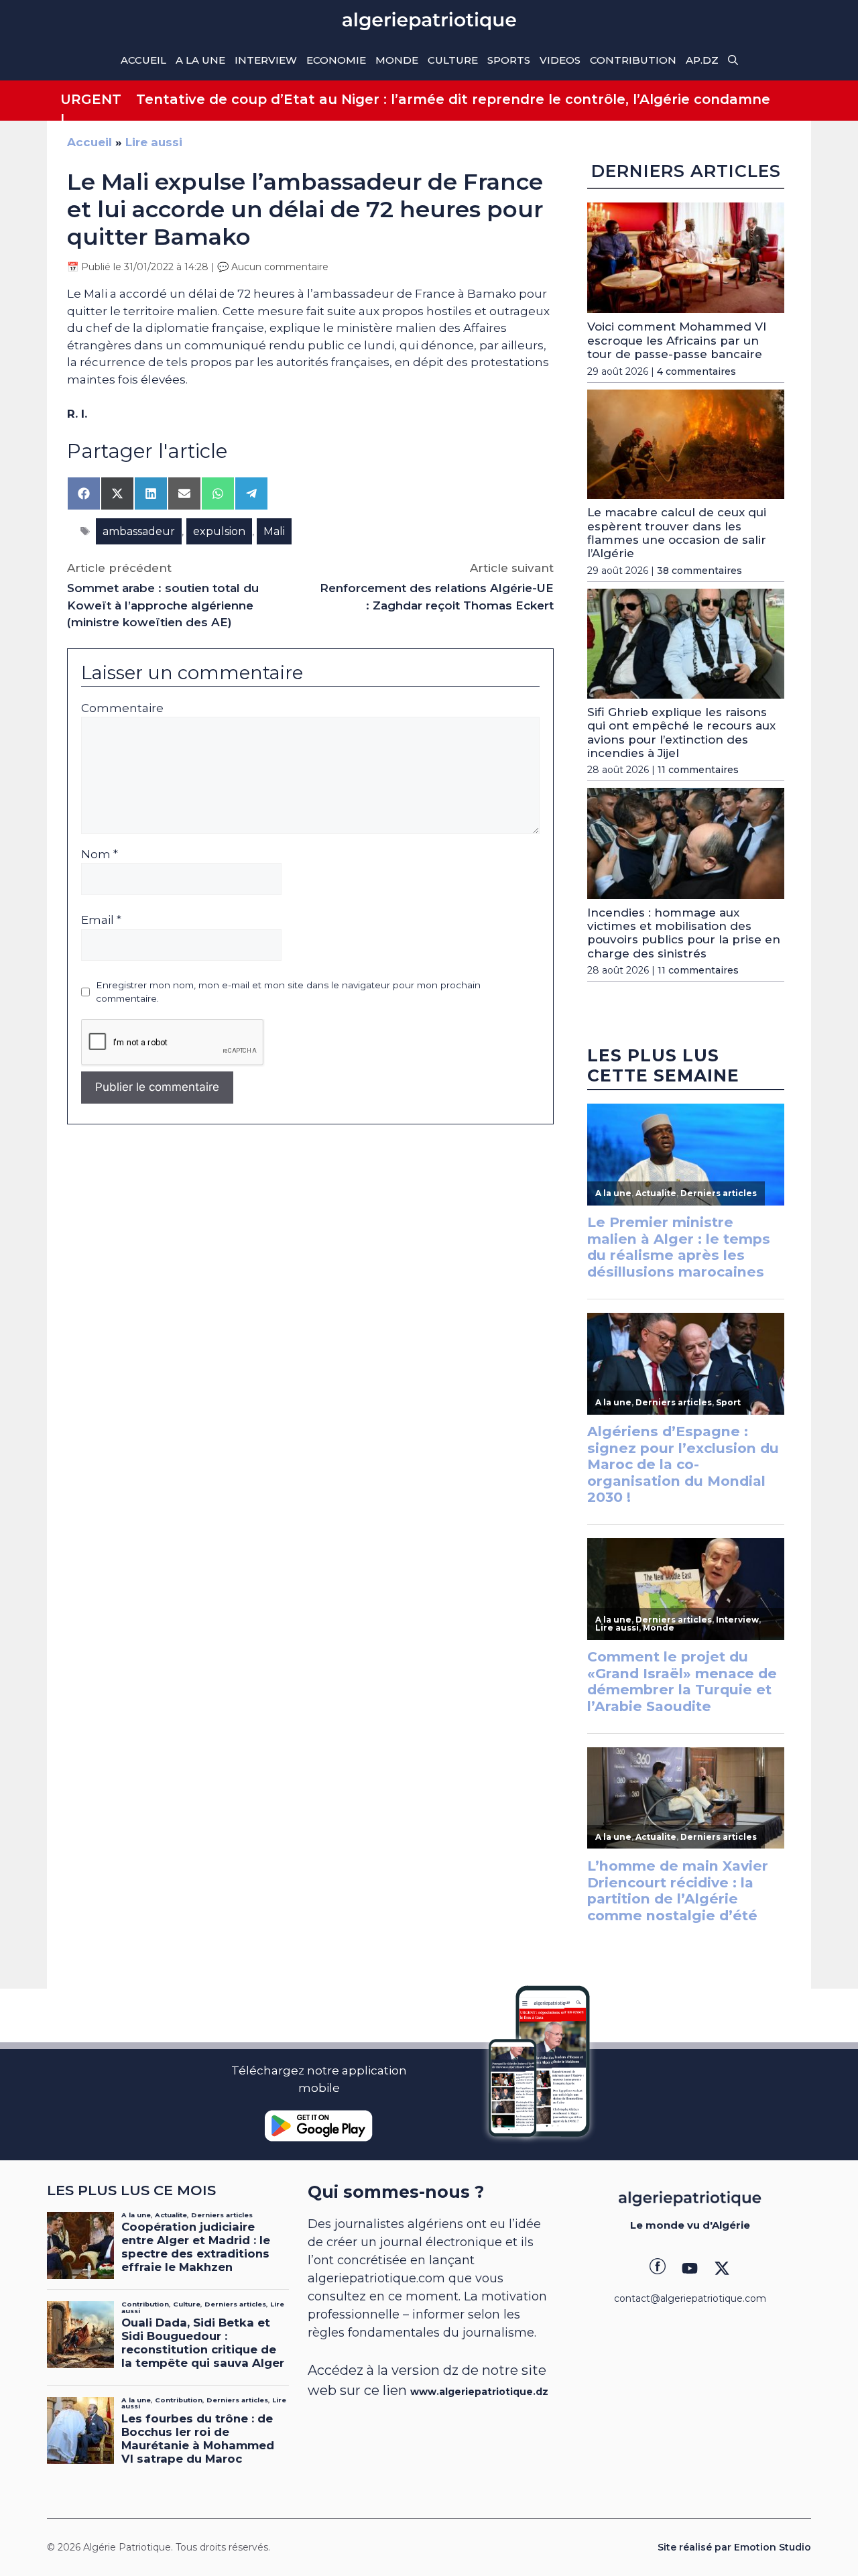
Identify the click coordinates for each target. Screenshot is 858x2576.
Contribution (633, 60)
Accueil (143, 60)
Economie (336, 60)
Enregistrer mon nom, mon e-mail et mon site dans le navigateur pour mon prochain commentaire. (288, 992)
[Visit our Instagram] (690, 2268)
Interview (266, 60)
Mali (274, 531)
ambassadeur (139, 531)
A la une (200, 60)
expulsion (219, 531)
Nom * (100, 854)
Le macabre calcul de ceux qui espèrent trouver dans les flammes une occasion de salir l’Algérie (677, 533)
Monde (397, 60)
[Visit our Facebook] (658, 2268)
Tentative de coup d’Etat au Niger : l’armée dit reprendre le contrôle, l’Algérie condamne (453, 99)
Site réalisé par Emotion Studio (734, 2547)
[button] (733, 60)
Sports (509, 60)
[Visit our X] (722, 2268)
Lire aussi (154, 142)
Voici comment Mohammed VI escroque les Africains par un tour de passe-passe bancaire (677, 340)
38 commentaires (699, 571)
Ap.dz (702, 60)
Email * (101, 920)
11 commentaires (698, 770)
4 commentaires (696, 371)
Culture (453, 60)
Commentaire (122, 708)
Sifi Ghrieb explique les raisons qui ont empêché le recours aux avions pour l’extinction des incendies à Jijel (681, 733)
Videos (560, 60)
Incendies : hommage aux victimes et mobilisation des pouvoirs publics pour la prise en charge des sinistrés (684, 933)
